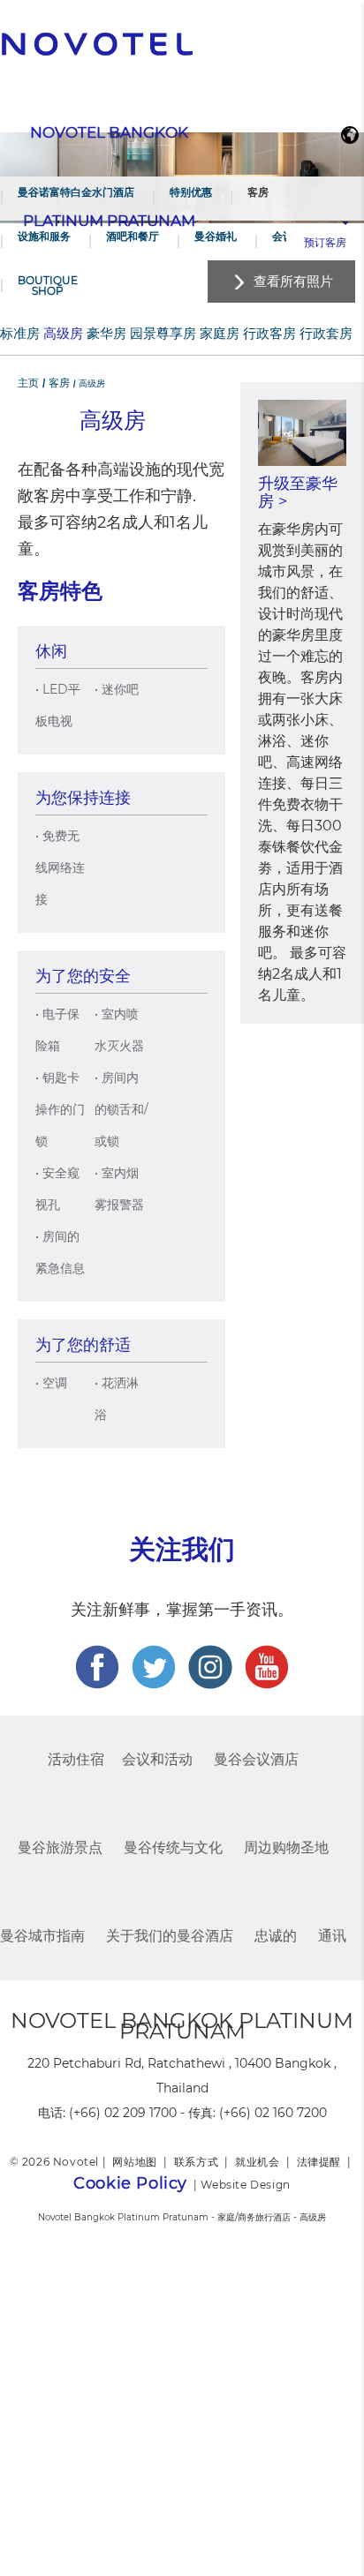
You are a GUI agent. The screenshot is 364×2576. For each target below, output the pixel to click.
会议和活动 (157, 1759)
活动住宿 (76, 1759)
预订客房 (325, 242)
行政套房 (326, 333)
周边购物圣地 (286, 1848)
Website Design (245, 2185)
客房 (258, 192)
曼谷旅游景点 (60, 1848)
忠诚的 (276, 1936)
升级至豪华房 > (298, 492)
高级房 (63, 333)
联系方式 (196, 2162)
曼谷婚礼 (216, 236)
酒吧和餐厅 (133, 236)
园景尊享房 (163, 333)
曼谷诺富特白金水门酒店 (76, 192)
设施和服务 (44, 236)
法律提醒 (319, 2162)
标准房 (20, 333)
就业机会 (257, 2162)
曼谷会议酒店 (256, 1759)
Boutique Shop (48, 285)
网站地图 (134, 2162)
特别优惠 (191, 192)
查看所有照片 (293, 281)
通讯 (332, 1936)
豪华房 (106, 333)
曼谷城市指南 (42, 1936)
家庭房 (220, 333)
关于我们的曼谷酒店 (170, 1936)
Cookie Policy (130, 2183)
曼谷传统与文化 (173, 1848)
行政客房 (269, 333)
